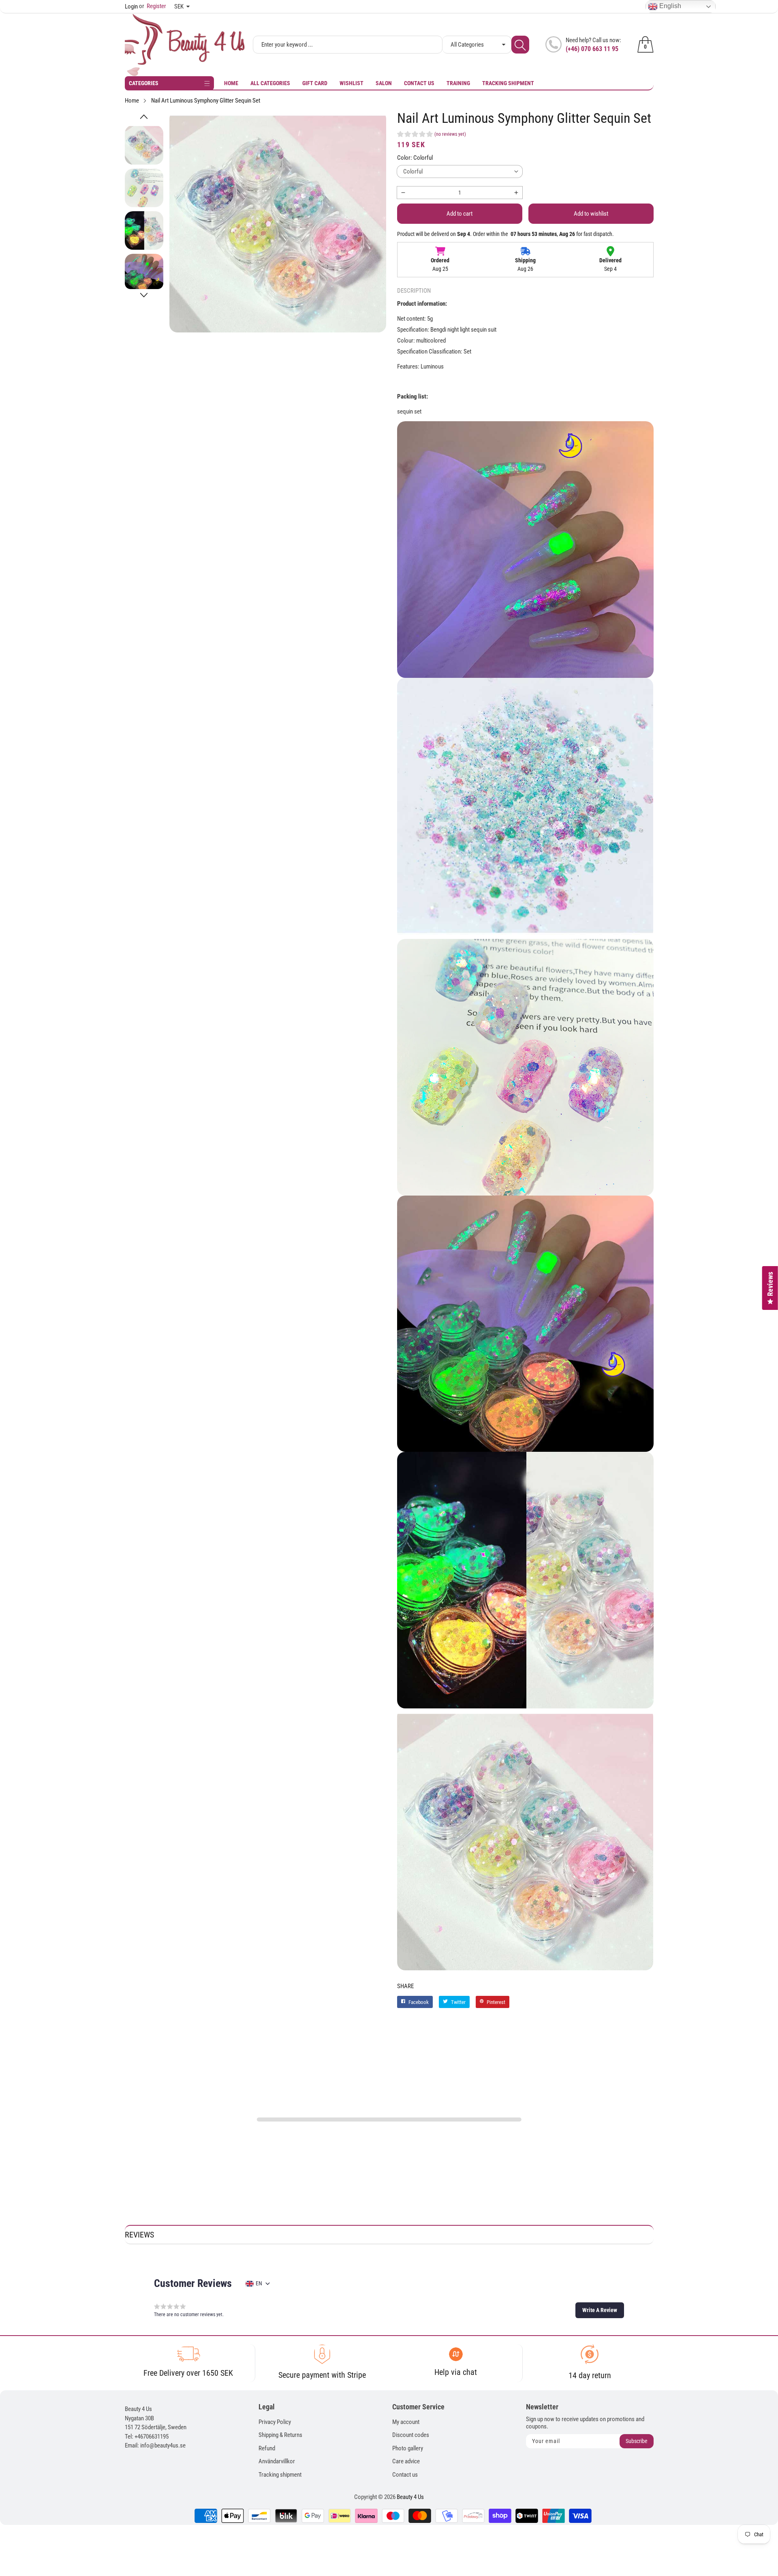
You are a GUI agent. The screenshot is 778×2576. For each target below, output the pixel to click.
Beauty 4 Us (410, 2497)
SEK (179, 6)
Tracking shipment (508, 83)
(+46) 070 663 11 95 (592, 49)
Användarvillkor (277, 2461)
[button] (144, 117)
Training (458, 83)
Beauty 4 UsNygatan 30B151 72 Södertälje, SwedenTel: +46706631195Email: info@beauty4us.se (156, 2427)
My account (406, 2422)
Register (153, 6)
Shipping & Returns (280, 2435)
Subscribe (637, 2441)
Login (131, 6)
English (669, 6)
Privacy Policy (275, 2422)
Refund (267, 2448)
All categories (270, 83)
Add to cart (460, 214)
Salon (384, 83)
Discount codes (411, 2435)
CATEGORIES (144, 83)
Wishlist (352, 83)
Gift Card (315, 83)
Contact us (419, 83)
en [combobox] (259, 2283)
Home (231, 83)
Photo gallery (408, 2448)
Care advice (406, 2461)
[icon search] (520, 45)
